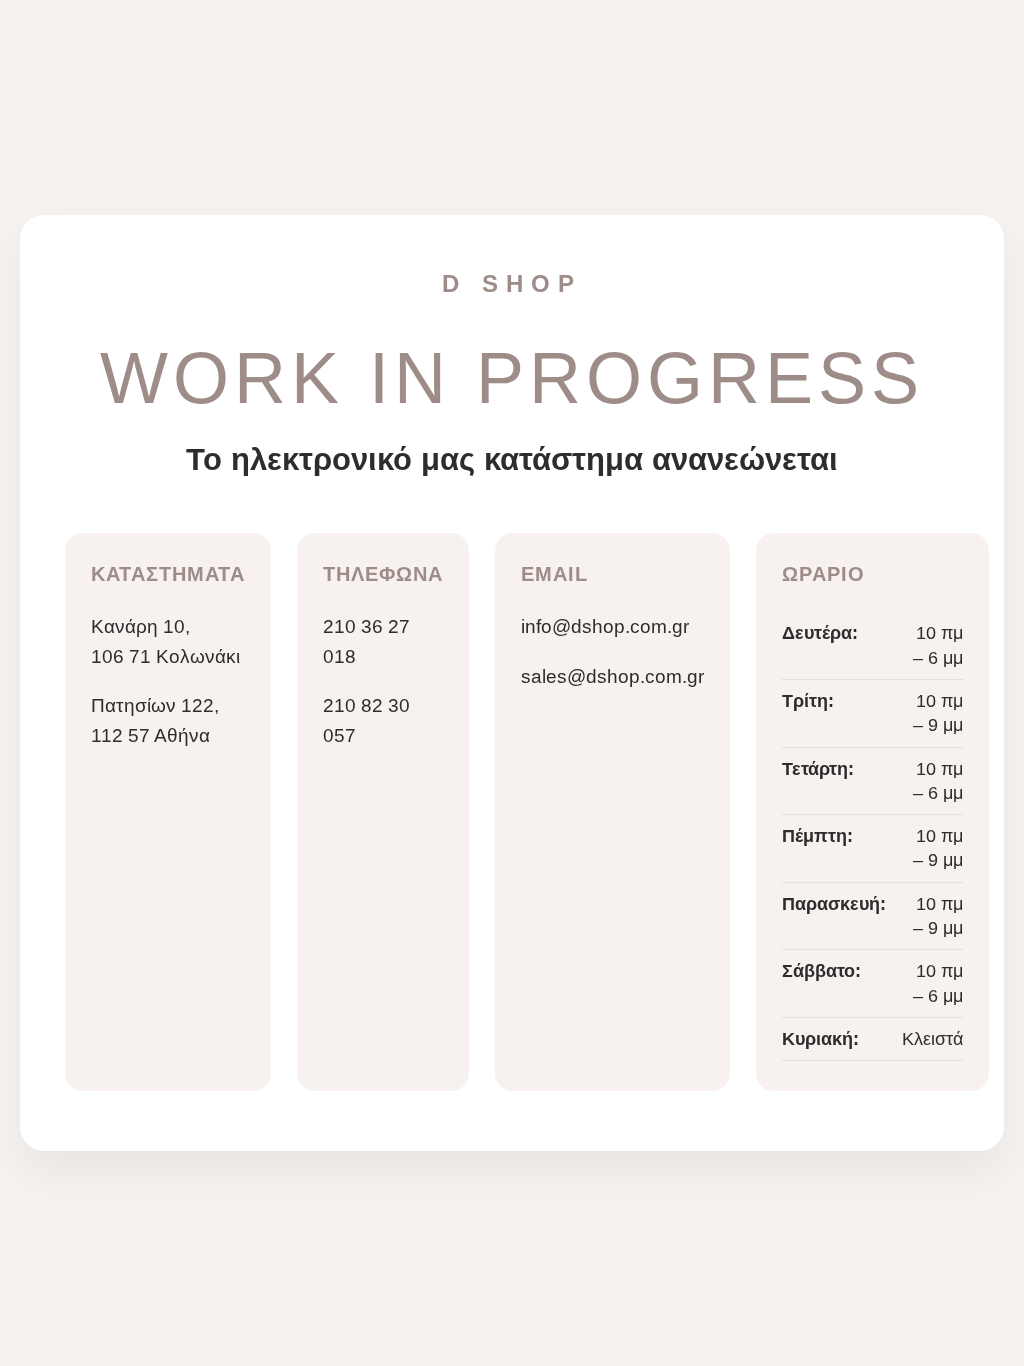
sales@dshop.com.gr (612, 676)
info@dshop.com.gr (605, 626)
